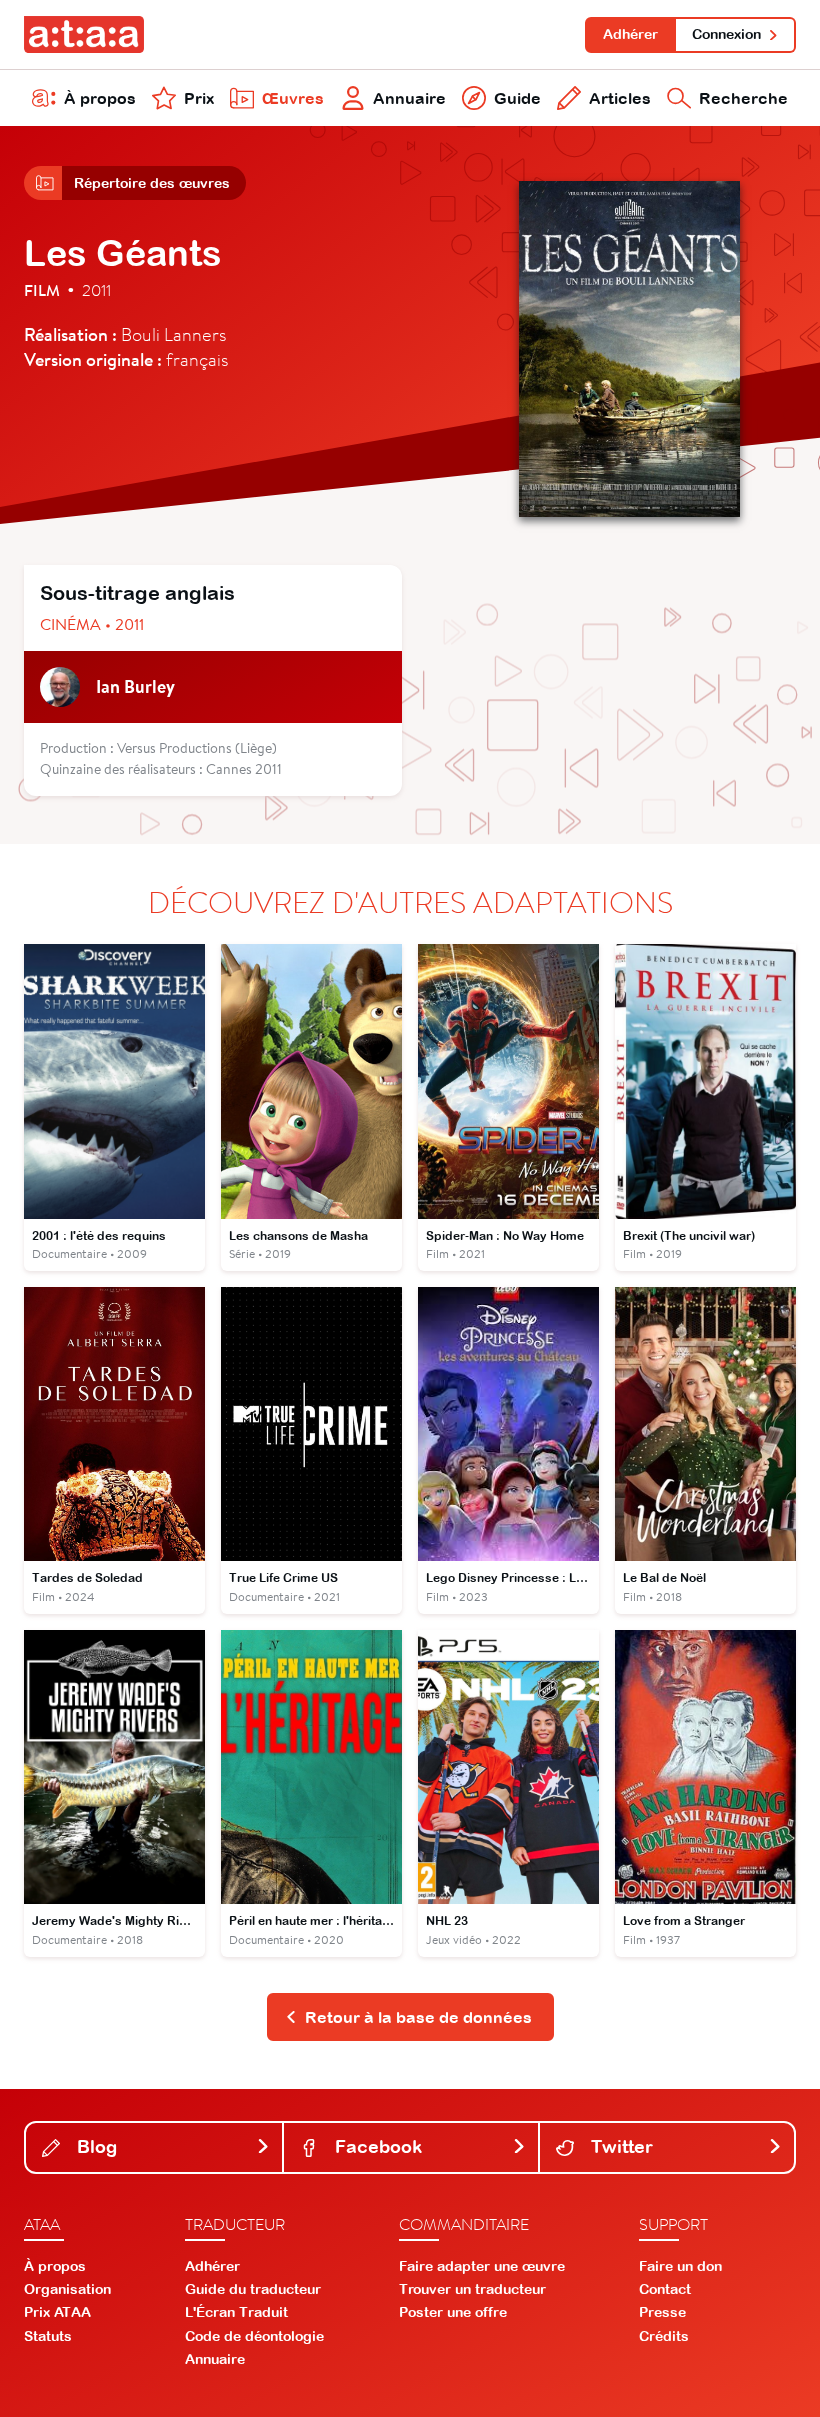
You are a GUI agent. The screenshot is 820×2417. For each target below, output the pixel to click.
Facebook (376, 2146)
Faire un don (680, 2266)
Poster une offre (453, 2312)
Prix (199, 98)
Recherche (743, 98)
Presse (662, 2312)
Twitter (619, 2146)
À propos (100, 98)
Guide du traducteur (253, 2289)
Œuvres (293, 98)
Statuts (48, 2336)
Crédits (664, 2336)
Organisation (67, 2289)
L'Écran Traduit (236, 2312)
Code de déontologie (254, 2336)
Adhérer (630, 34)
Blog (94, 2146)
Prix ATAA (57, 2312)
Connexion (726, 34)
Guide (517, 98)
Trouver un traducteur (472, 2289)
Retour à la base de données (418, 2017)
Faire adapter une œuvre (482, 2266)
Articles (620, 98)
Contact (665, 2289)
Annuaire (409, 98)
